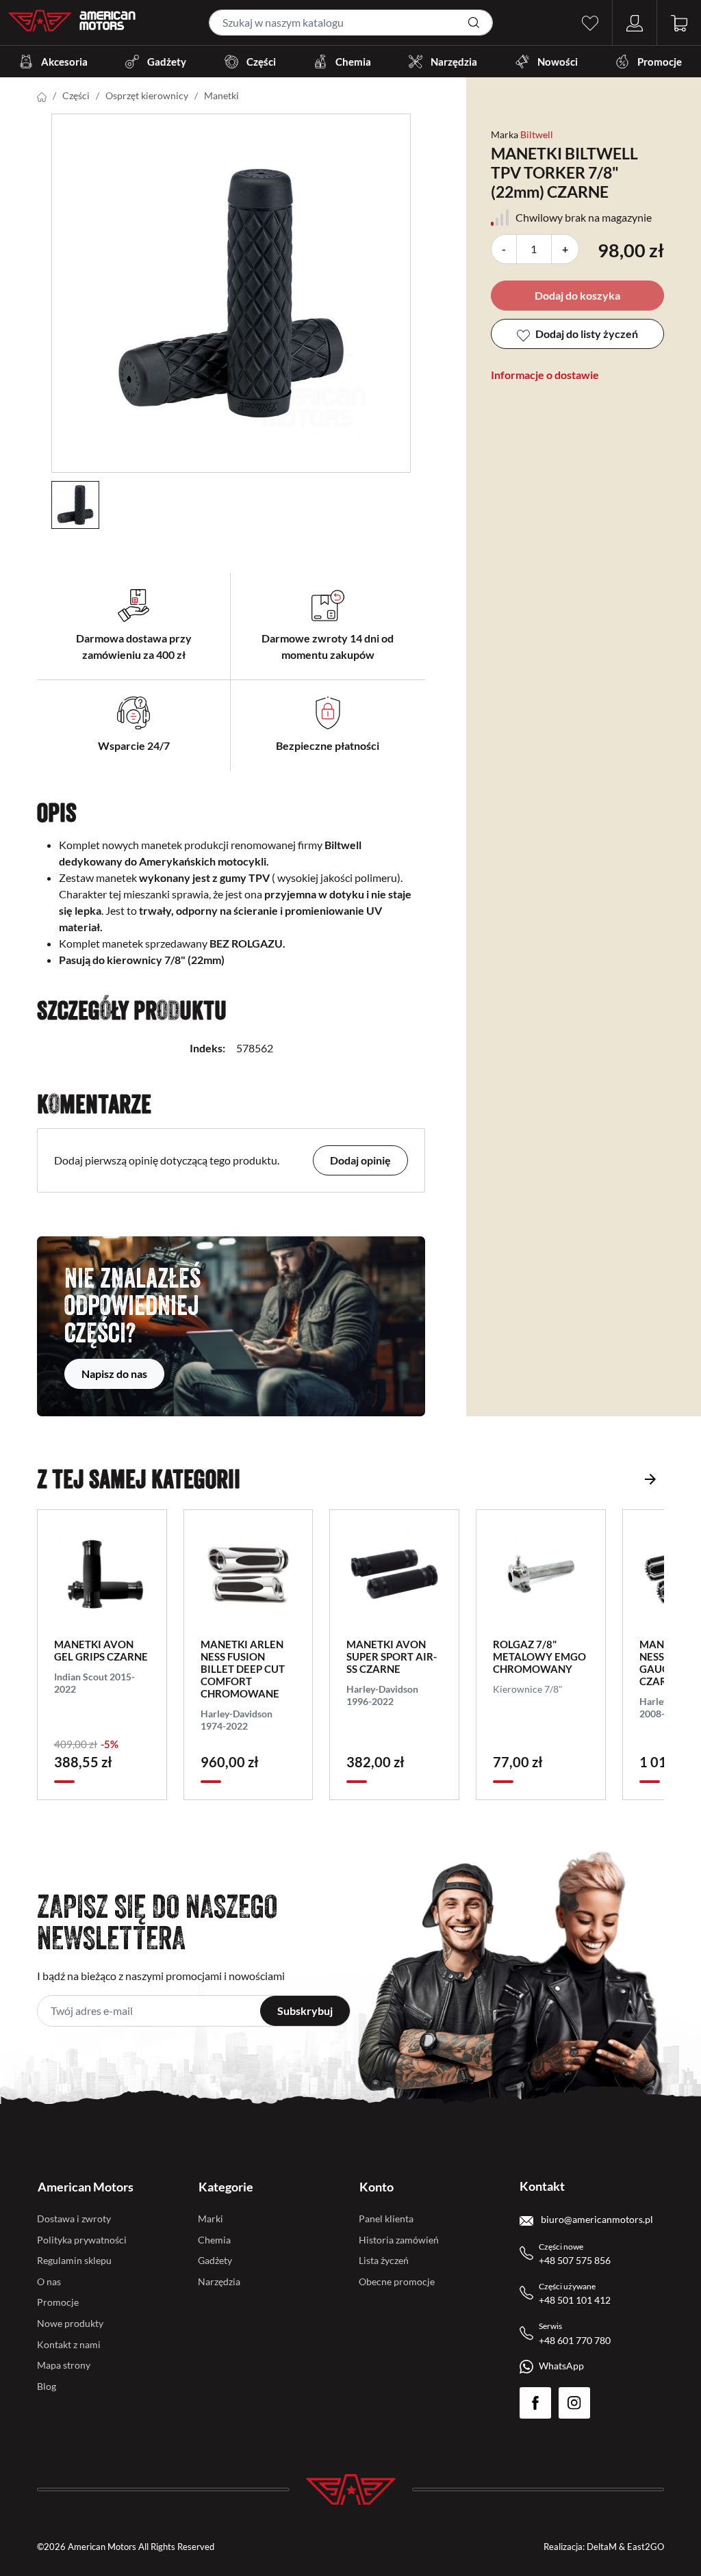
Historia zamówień (399, 2240)
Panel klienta (386, 2219)
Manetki (221, 95)
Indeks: (207, 1048)
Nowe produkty (70, 2323)
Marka (505, 134)
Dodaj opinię (360, 1160)
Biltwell (537, 134)
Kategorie (226, 2187)
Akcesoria (64, 62)
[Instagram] (574, 2403)
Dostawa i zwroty (74, 2219)
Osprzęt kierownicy (147, 95)
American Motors (86, 2187)
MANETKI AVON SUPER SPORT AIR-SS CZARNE (392, 1656)
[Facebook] (535, 2403)
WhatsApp (561, 2366)
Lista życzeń (384, 2260)
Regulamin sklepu (74, 2260)
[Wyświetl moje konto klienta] (635, 22)
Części (261, 62)
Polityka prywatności (82, 2240)
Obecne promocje (397, 2281)
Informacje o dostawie (545, 375)
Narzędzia (454, 62)
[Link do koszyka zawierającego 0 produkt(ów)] (679, 22)
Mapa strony (64, 2365)
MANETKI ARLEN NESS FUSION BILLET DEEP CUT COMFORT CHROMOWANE (243, 1669)
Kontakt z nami (69, 2344)
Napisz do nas (114, 1374)
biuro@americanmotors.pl (596, 2219)
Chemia (353, 62)
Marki (211, 2219)
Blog (47, 2386)
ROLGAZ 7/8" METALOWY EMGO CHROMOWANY (539, 1656)
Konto (377, 2187)
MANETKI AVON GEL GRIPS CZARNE (101, 1650)
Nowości (558, 62)
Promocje (660, 62)
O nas (49, 2281)
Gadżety (167, 62)
